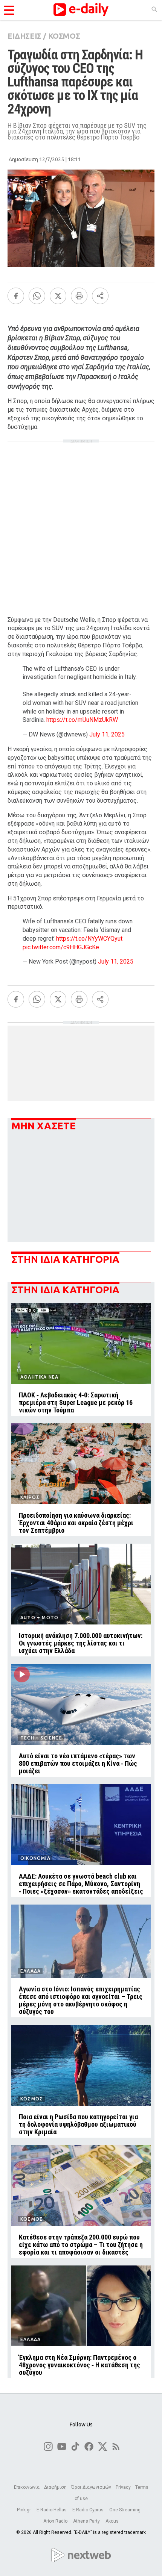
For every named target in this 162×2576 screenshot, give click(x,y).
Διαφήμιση (55, 2487)
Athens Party (87, 2521)
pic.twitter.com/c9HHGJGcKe (61, 947)
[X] (58, 296)
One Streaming (125, 2510)
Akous (112, 2521)
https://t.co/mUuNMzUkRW (82, 720)
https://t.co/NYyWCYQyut (89, 939)
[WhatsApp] (37, 296)
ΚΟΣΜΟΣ (64, 36)
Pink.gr (24, 2510)
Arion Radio (56, 2521)
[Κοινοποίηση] (100, 296)
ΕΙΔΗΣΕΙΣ (24, 36)
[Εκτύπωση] (79, 296)
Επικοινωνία (27, 2487)
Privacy (123, 2487)
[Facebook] (16, 296)
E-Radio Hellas (52, 2510)
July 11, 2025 (107, 734)
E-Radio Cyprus (89, 2510)
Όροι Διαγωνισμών (91, 2487)
